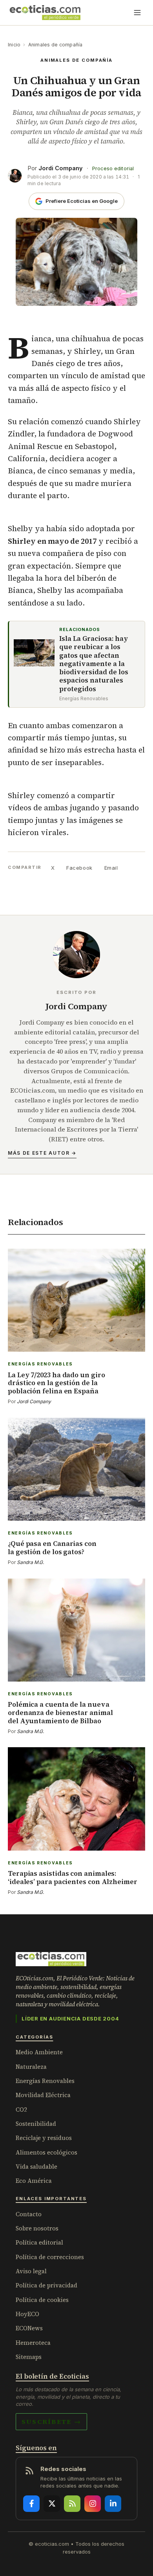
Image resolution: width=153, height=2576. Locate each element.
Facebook (79, 868)
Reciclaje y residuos (44, 2138)
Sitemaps (29, 2357)
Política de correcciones (50, 2257)
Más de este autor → (42, 1153)
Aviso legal (31, 2271)
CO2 (21, 2110)
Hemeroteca (33, 2343)
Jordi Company (61, 168)
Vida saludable (36, 2167)
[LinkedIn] (113, 2504)
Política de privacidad (46, 2285)
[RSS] (72, 2504)
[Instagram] (93, 2504)
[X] (52, 2504)
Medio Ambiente (39, 2052)
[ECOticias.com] (45, 13)
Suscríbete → (51, 2421)
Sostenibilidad (36, 2124)
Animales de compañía (56, 45)
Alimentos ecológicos (46, 2152)
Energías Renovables (45, 2081)
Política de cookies (42, 2300)
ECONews (29, 2328)
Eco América (34, 2181)
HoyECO (27, 2314)
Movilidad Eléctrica (43, 2095)
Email (111, 868)
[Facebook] (31, 2504)
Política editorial (39, 2242)
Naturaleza (31, 2067)
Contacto (29, 2214)
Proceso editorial (113, 168)
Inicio (14, 45)
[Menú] (137, 13)
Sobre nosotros (37, 2228)
